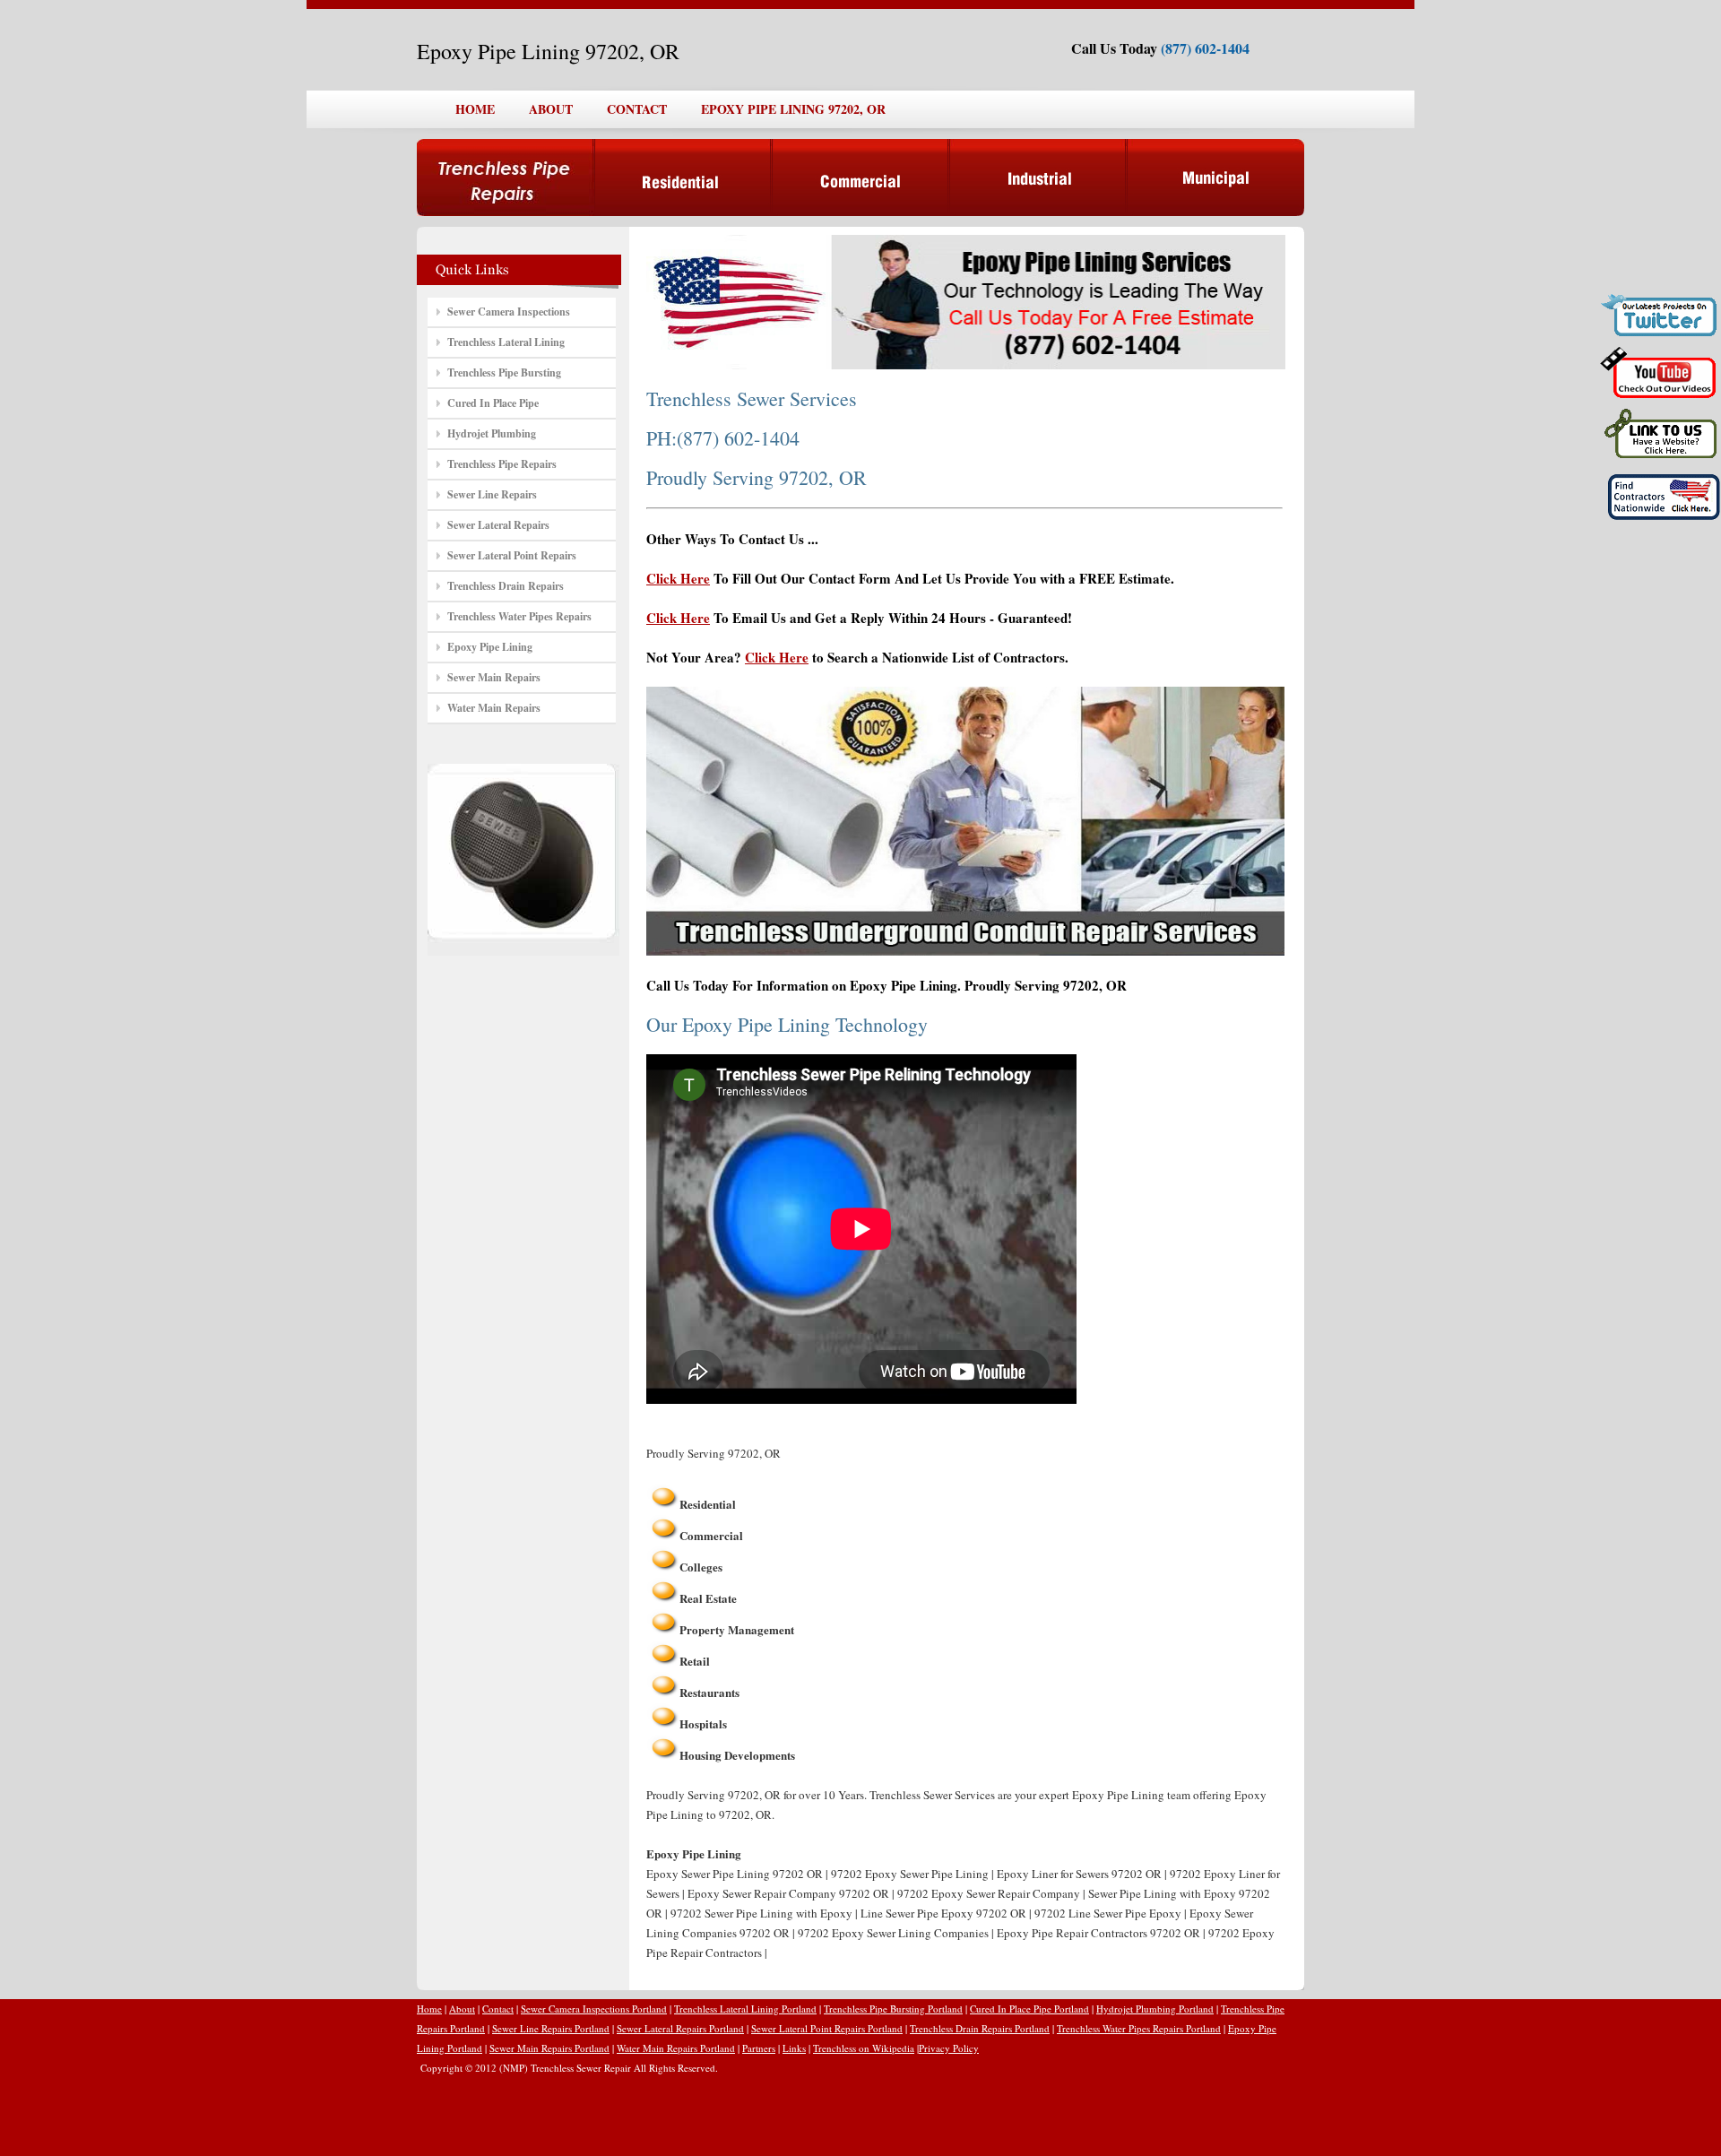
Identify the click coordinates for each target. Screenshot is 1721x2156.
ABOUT (551, 109)
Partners (759, 2048)
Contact (498, 2009)
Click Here (678, 578)
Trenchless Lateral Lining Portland (745, 2009)
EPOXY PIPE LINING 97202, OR (793, 109)
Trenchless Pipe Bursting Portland (893, 2009)
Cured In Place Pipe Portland (1029, 2009)
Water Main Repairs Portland (676, 2048)
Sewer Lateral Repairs (498, 525)
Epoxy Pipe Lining (490, 647)
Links (794, 2048)
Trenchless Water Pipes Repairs (519, 616)
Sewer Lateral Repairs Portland (680, 2028)
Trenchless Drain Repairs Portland (980, 2028)
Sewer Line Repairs (492, 494)
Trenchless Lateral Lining (506, 342)
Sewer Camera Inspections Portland (594, 2009)
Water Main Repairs (494, 708)
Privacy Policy (949, 2048)
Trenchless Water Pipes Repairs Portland (1139, 2028)
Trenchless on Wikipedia (864, 2048)
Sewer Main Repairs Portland (549, 2048)
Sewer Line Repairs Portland (551, 2028)
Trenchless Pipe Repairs (502, 464)
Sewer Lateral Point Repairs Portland (827, 2028)
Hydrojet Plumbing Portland (1155, 2009)
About (462, 2009)
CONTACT (637, 109)
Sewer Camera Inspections (509, 312)
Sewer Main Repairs (494, 677)
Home (429, 2009)
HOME (475, 109)
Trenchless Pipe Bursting (504, 372)
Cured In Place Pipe (493, 403)
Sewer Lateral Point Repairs (512, 555)
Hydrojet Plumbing (492, 433)
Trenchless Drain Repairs (506, 586)
